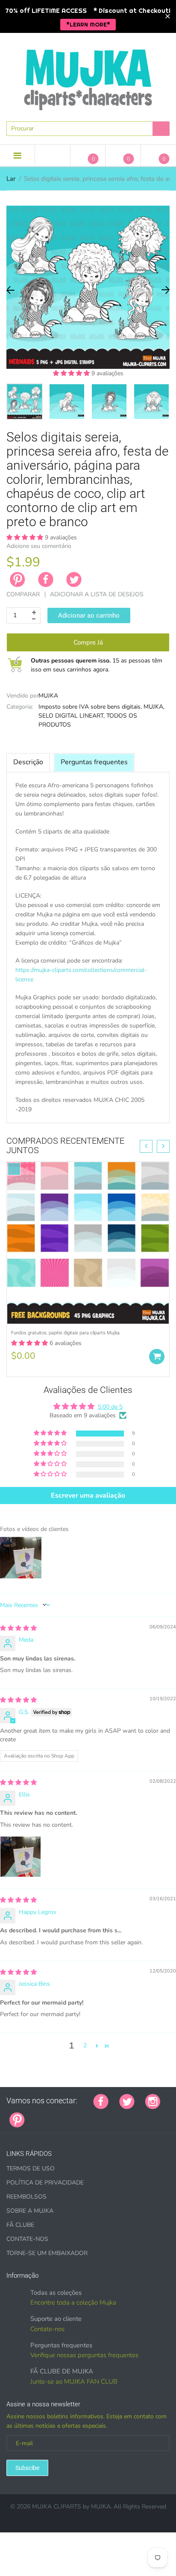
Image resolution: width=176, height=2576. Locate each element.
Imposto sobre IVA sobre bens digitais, (90, 707)
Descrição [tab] (28, 762)
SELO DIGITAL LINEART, (72, 716)
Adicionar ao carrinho (89, 615)
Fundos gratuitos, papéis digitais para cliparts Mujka (65, 1333)
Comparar (23, 594)
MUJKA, (154, 707)
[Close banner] (168, 16)
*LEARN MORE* (88, 24)
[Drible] (100, 2115)
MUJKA (48, 696)
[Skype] (132, 2115)
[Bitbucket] (78, 2115)
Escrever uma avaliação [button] (88, 1496)
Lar (11, 179)
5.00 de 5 (110, 1407)
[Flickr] (67, 2115)
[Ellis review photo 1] (21, 1857)
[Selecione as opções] (157, 1357)
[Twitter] (74, 580)
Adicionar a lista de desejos (97, 594)
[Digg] (142, 2115)
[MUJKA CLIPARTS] (88, 77)
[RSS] (57, 2115)
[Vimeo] (110, 2115)
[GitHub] (46, 2115)
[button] (72, 373)
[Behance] (153, 2115)
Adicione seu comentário (39, 546)
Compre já (88, 642)
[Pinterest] (17, 2119)
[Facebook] (46, 580)
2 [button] (85, 2045)
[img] (18, 1628)
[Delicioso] (121, 2115)
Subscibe (27, 2468)
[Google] (35, 2115)
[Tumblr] (89, 2115)
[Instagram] (153, 2101)
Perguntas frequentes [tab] (94, 762)
